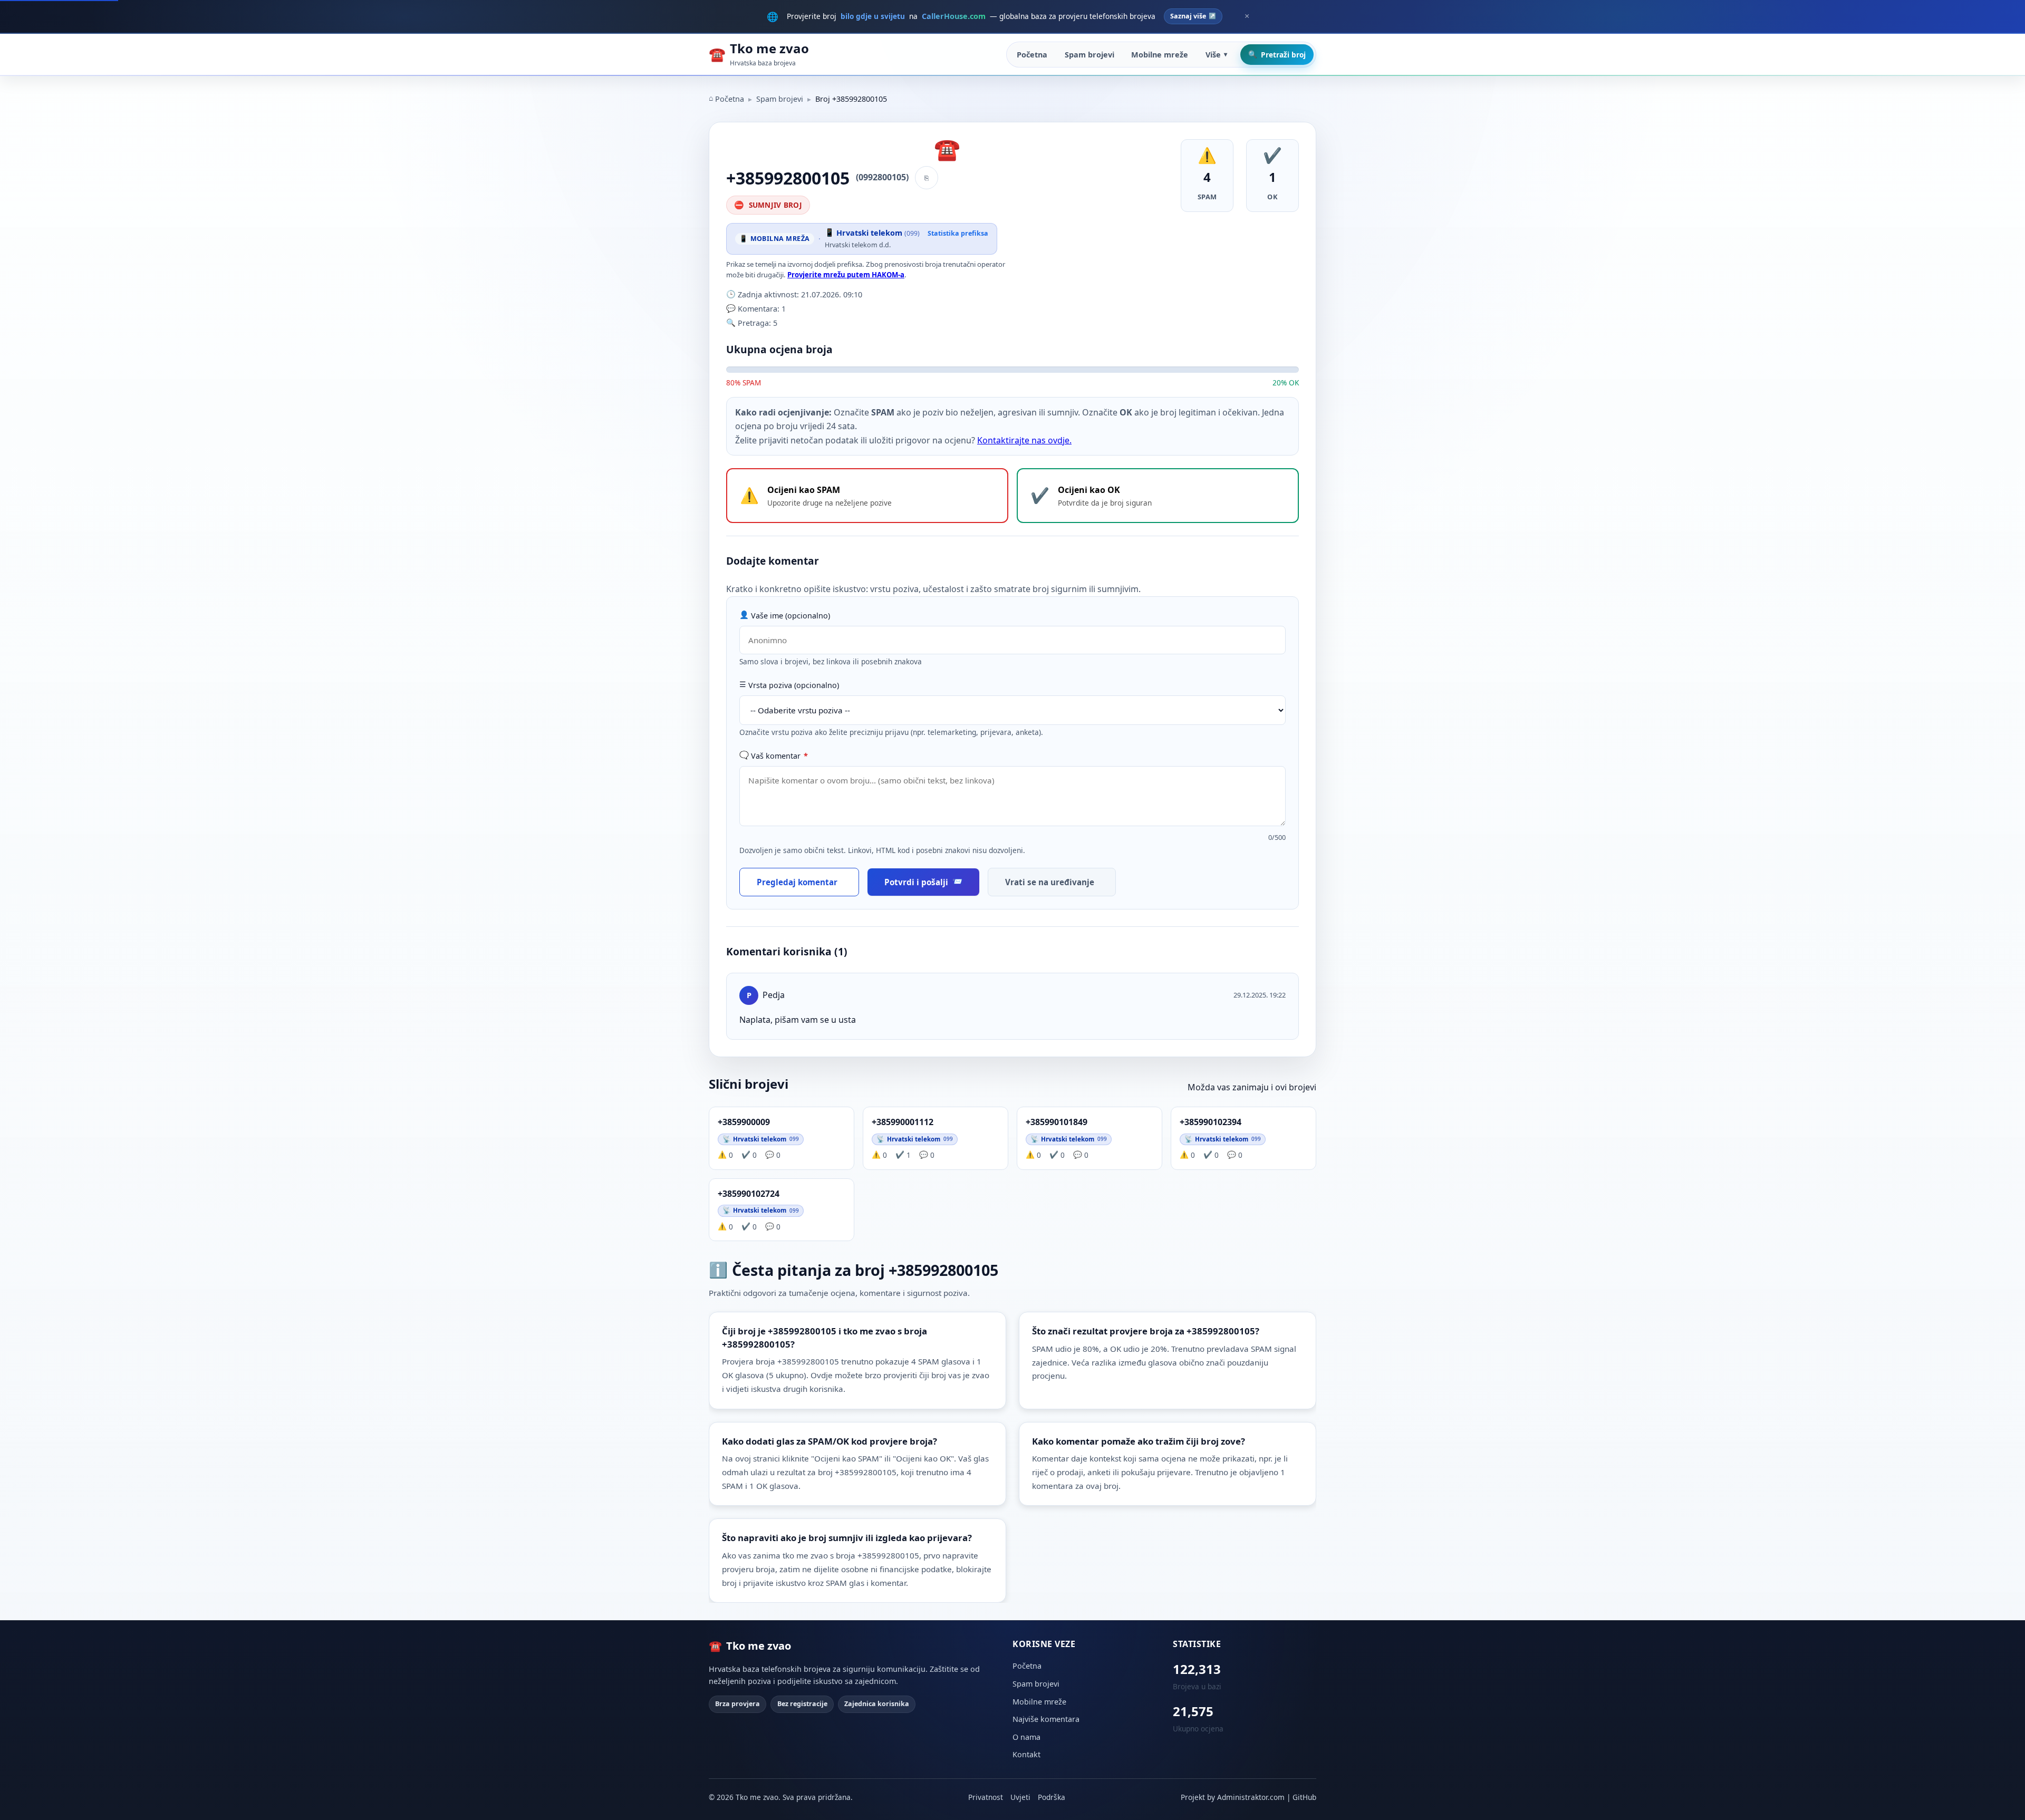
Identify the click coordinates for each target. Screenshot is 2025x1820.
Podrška (1052, 1797)
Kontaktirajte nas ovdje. (1024, 440)
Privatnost (986, 1797)
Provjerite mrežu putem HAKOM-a (846, 275)
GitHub (1304, 1797)
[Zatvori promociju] (1247, 16)
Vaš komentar (779, 756)
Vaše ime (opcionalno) (790, 616)
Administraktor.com (1251, 1797)
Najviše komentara (1046, 1719)
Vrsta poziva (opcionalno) (794, 685)
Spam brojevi (1089, 55)
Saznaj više (1188, 16)
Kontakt (1026, 1754)
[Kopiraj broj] (927, 178)
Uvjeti (1020, 1797)
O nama (1026, 1737)
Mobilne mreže (1160, 55)
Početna (1032, 55)
